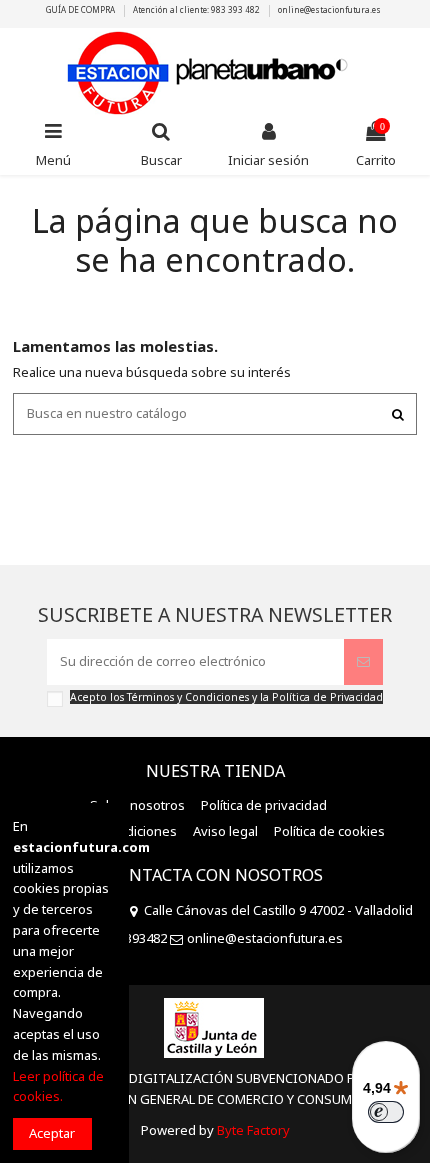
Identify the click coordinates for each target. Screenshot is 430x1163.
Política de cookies (329, 831)
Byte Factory (253, 1130)
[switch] (386, 1112)
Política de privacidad (264, 805)
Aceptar (52, 1133)
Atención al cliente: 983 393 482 (197, 9)
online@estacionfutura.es (329, 9)
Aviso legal (225, 831)
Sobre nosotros (137, 805)
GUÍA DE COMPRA (81, 9)
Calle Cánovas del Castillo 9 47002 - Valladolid (278, 910)
